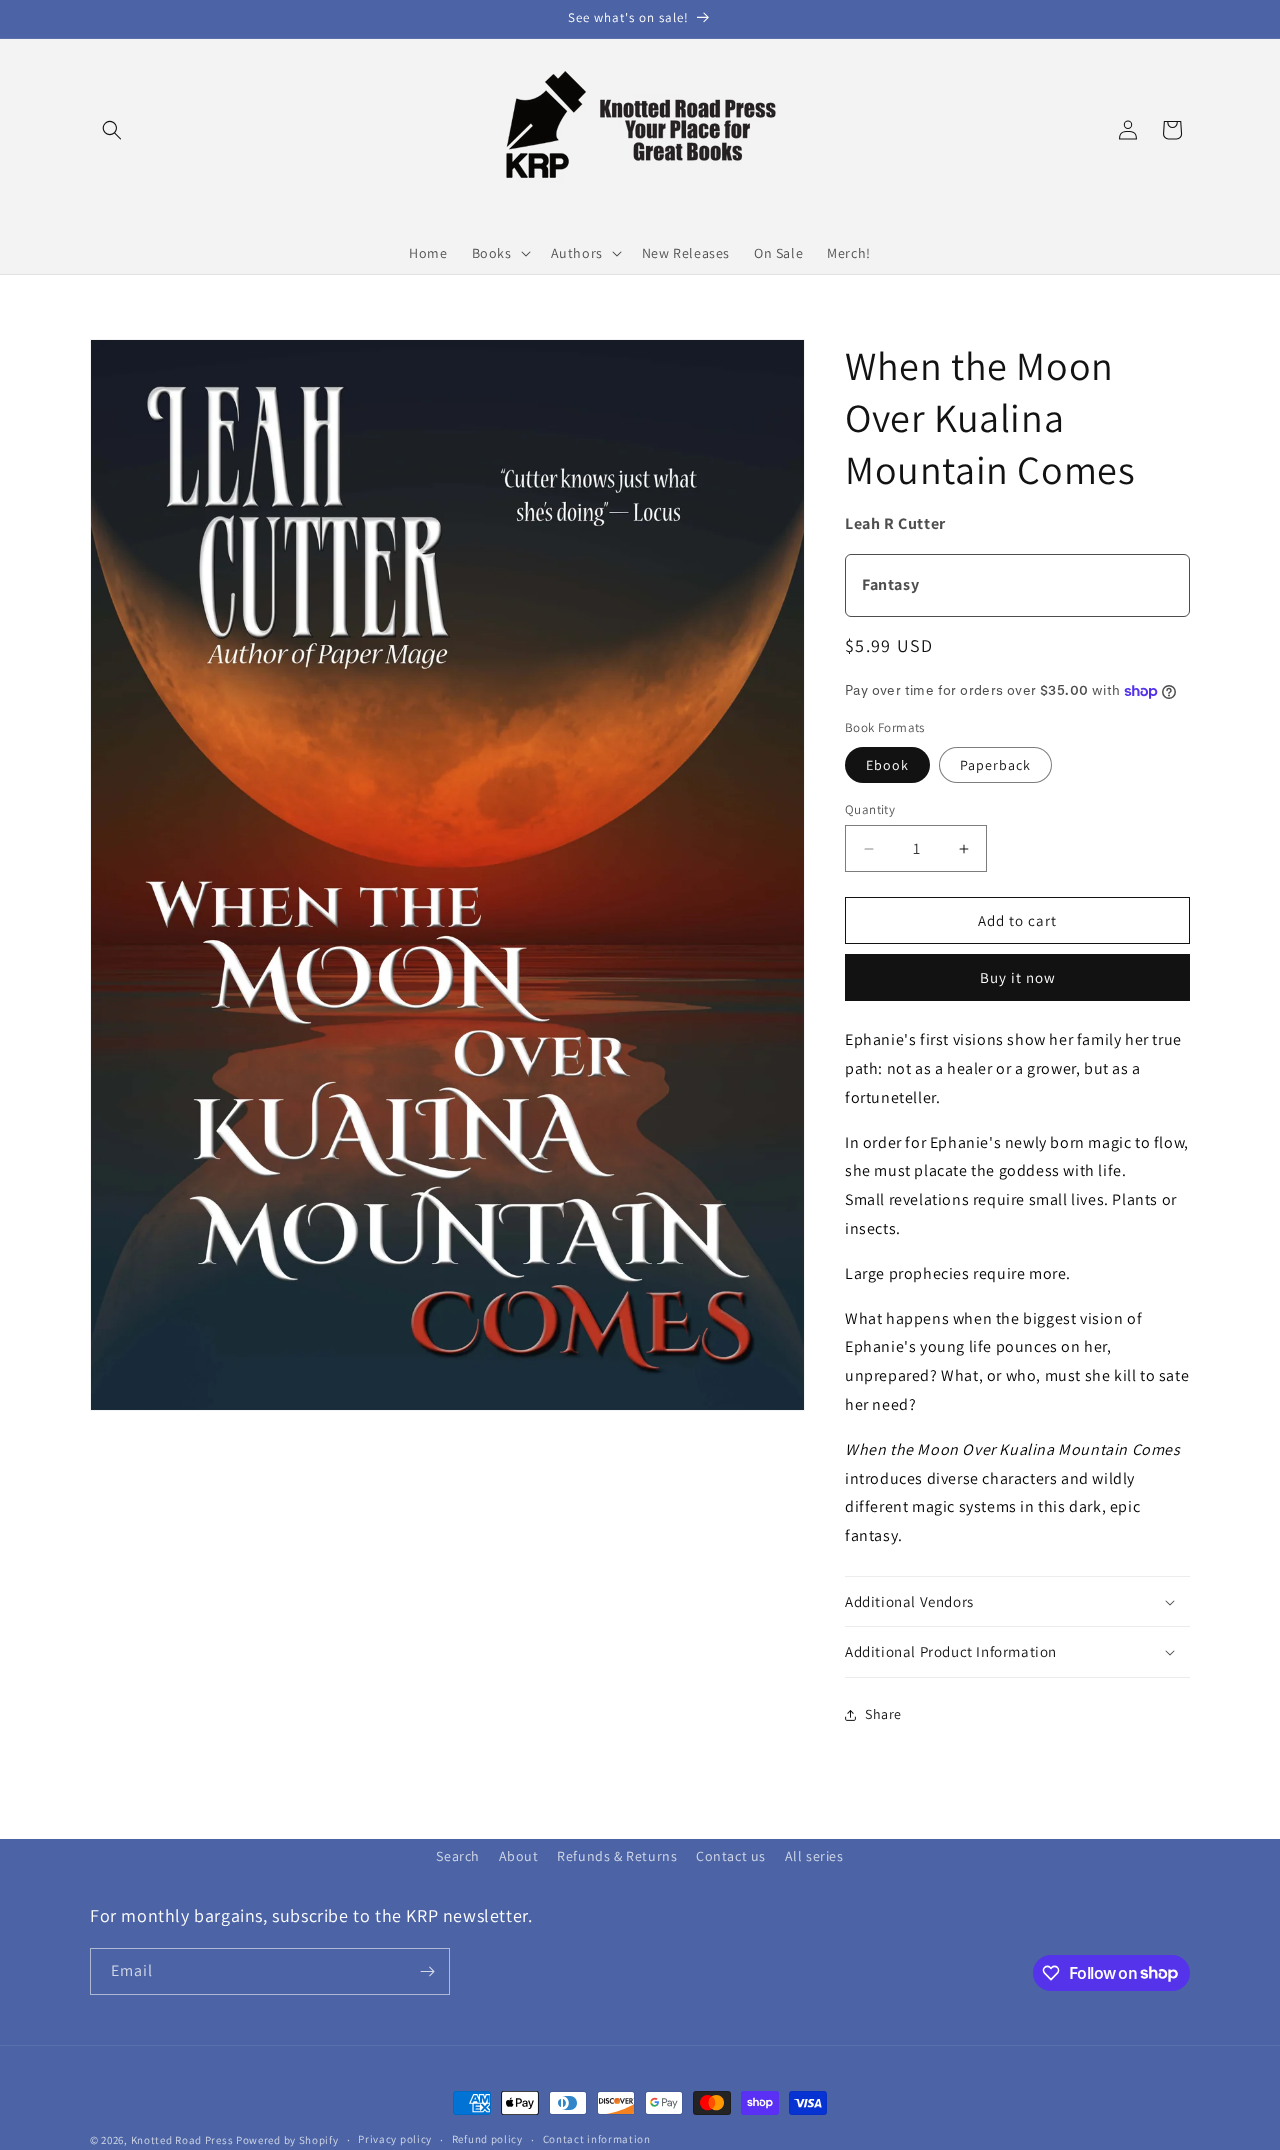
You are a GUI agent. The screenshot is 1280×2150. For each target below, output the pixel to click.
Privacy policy (395, 2139)
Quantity (870, 809)
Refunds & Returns (617, 1856)
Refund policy (487, 2139)
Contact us (731, 1856)
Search (458, 1856)
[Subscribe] (427, 1971)
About (519, 1856)
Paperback (995, 765)
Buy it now (1018, 977)
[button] (112, 130)
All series (814, 1856)
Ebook (887, 765)
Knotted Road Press (182, 2140)
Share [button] (883, 1714)
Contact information (597, 2139)
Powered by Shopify (287, 2140)
